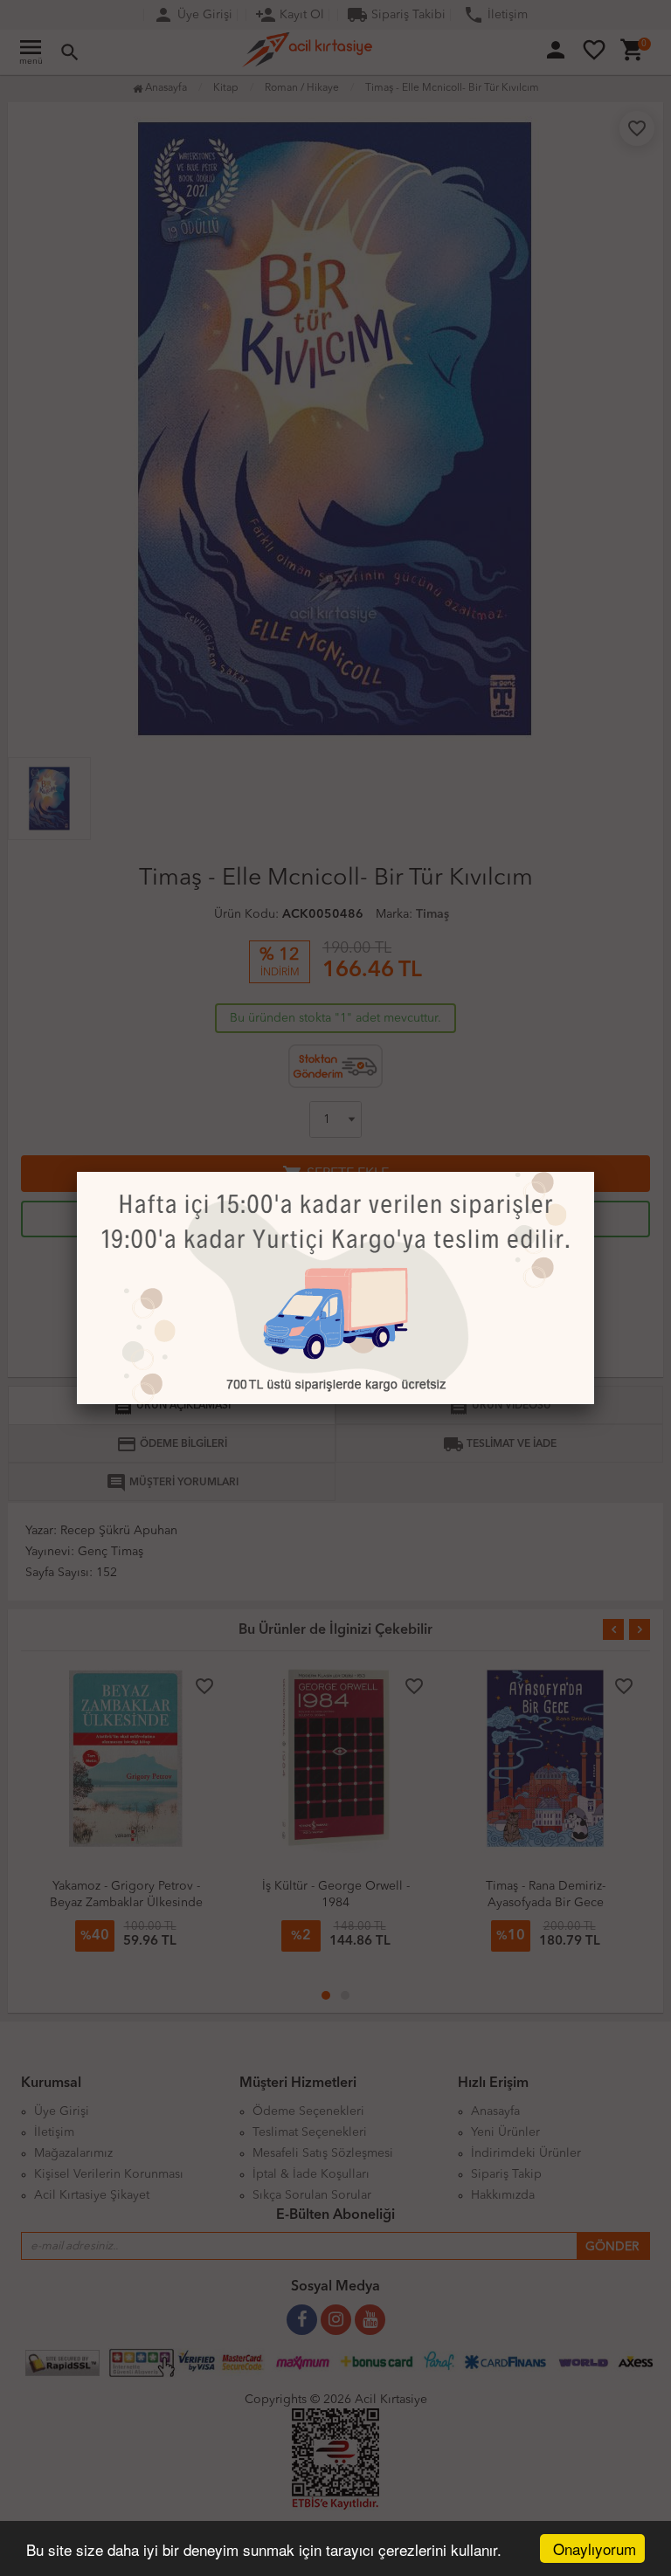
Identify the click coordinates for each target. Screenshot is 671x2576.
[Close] (594, 1172)
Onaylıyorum (595, 2548)
